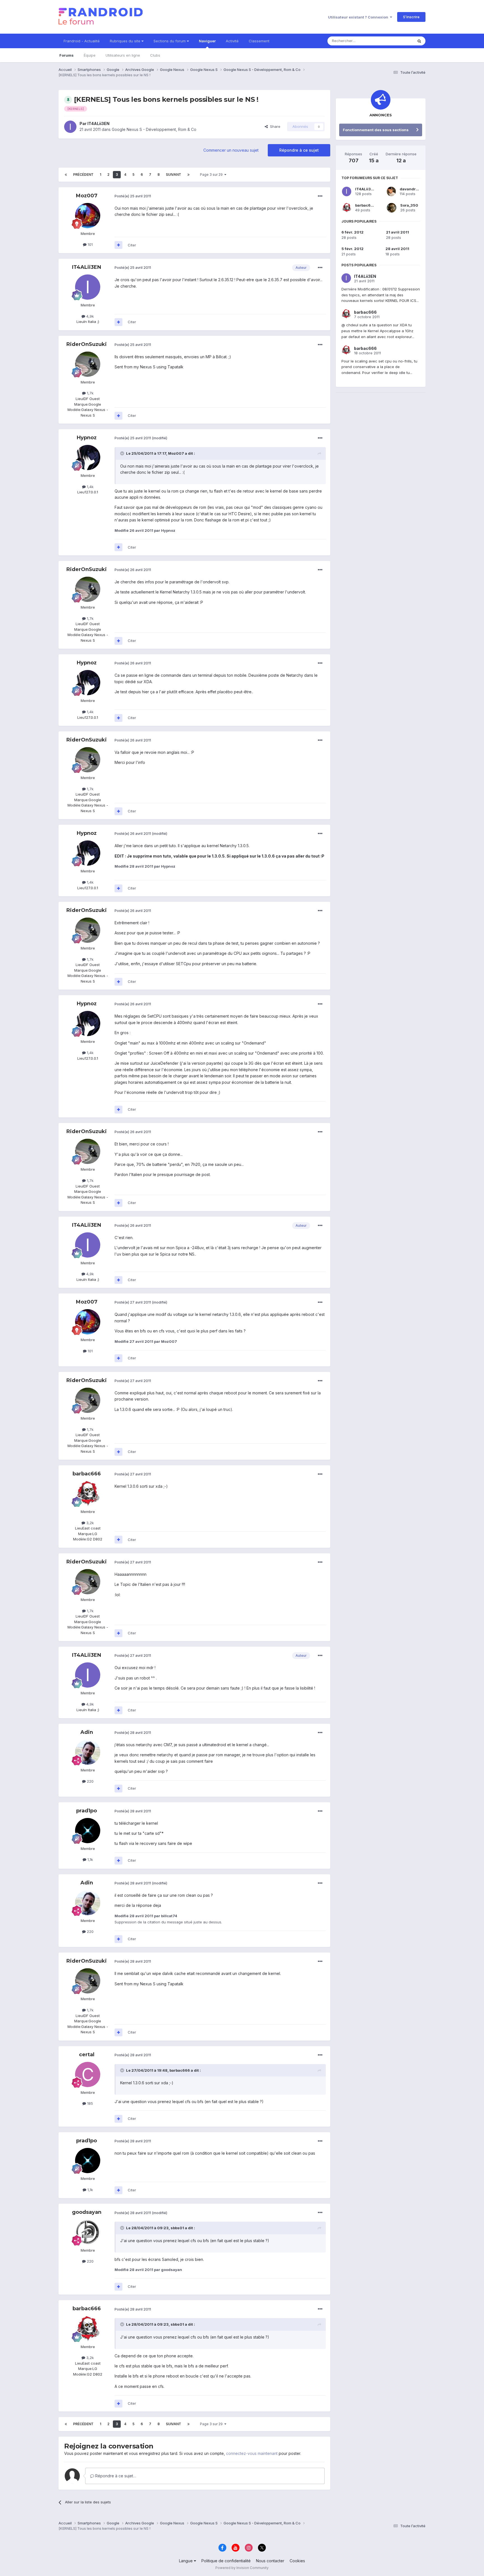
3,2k (89, 1523)
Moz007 (87, 196)
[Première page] (66, 175)
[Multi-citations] (118, 245)
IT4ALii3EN (98, 123)
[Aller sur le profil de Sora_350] (392, 208)
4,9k (89, 316)
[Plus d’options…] (320, 196)
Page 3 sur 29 (212, 175)
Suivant (174, 175)
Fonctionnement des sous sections (376, 130)
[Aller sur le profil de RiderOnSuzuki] (88, 364)
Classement (259, 41)
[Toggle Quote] (123, 453)
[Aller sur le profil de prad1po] (88, 1831)
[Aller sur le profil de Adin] (88, 1752)
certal (87, 2055)
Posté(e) (133, 196)
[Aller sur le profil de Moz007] (88, 216)
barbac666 (87, 1474)
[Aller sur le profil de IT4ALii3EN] (70, 127)
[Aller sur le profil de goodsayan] (88, 2232)
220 (90, 1781)
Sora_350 (409, 205)
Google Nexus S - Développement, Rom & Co (154, 129)
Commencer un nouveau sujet (231, 150)
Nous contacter (270, 2561)
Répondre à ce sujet (299, 150)
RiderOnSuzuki (87, 344)
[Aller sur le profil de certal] (88, 2074)
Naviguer (207, 41)
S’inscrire (411, 17)
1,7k (90, 393)
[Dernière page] (189, 175)
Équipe (90, 55)
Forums (67, 55)
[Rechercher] (419, 41)
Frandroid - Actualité (82, 41)
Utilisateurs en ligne (123, 55)
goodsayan (87, 2212)
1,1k (90, 1859)
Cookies (297, 2561)
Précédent (83, 175)
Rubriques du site (126, 41)
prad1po (87, 1811)
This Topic (397, 41)
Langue (186, 2561)
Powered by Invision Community (242, 2568)
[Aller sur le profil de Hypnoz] (88, 458)
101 (90, 244)
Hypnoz (87, 438)
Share (274, 126)
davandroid (411, 189)
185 (89, 2103)
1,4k (90, 487)
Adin (87, 1732)
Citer (132, 245)
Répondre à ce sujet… (115, 2476)
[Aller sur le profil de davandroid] (391, 191)
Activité (232, 41)
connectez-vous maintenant (252, 2453)
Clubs (155, 55)
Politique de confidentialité (226, 2561)
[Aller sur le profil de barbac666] (88, 1494)
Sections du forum (170, 41)
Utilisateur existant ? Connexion (359, 17)
